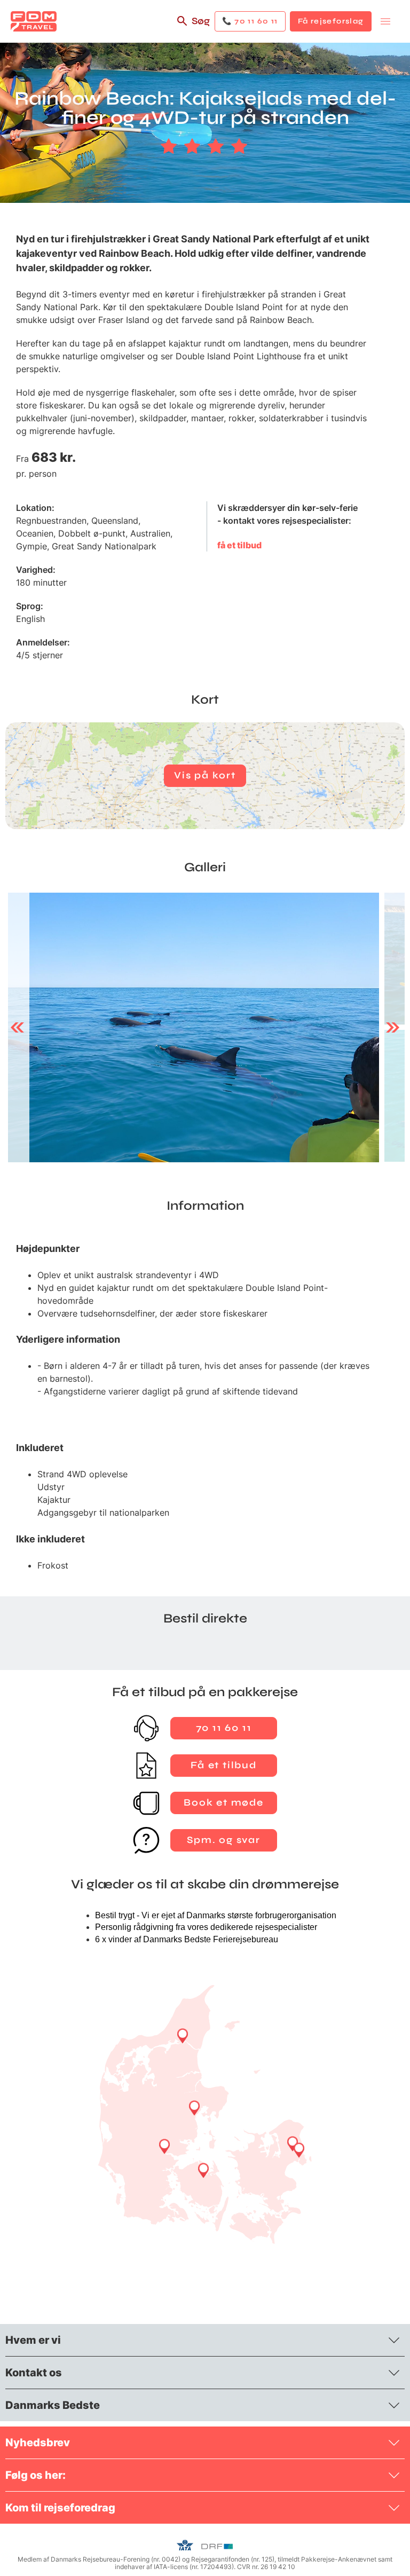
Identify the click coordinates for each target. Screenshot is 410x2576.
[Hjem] (34, 21)
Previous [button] (17, 1027)
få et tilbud (239, 545)
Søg (201, 21)
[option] (194, 1027)
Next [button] (393, 1027)
